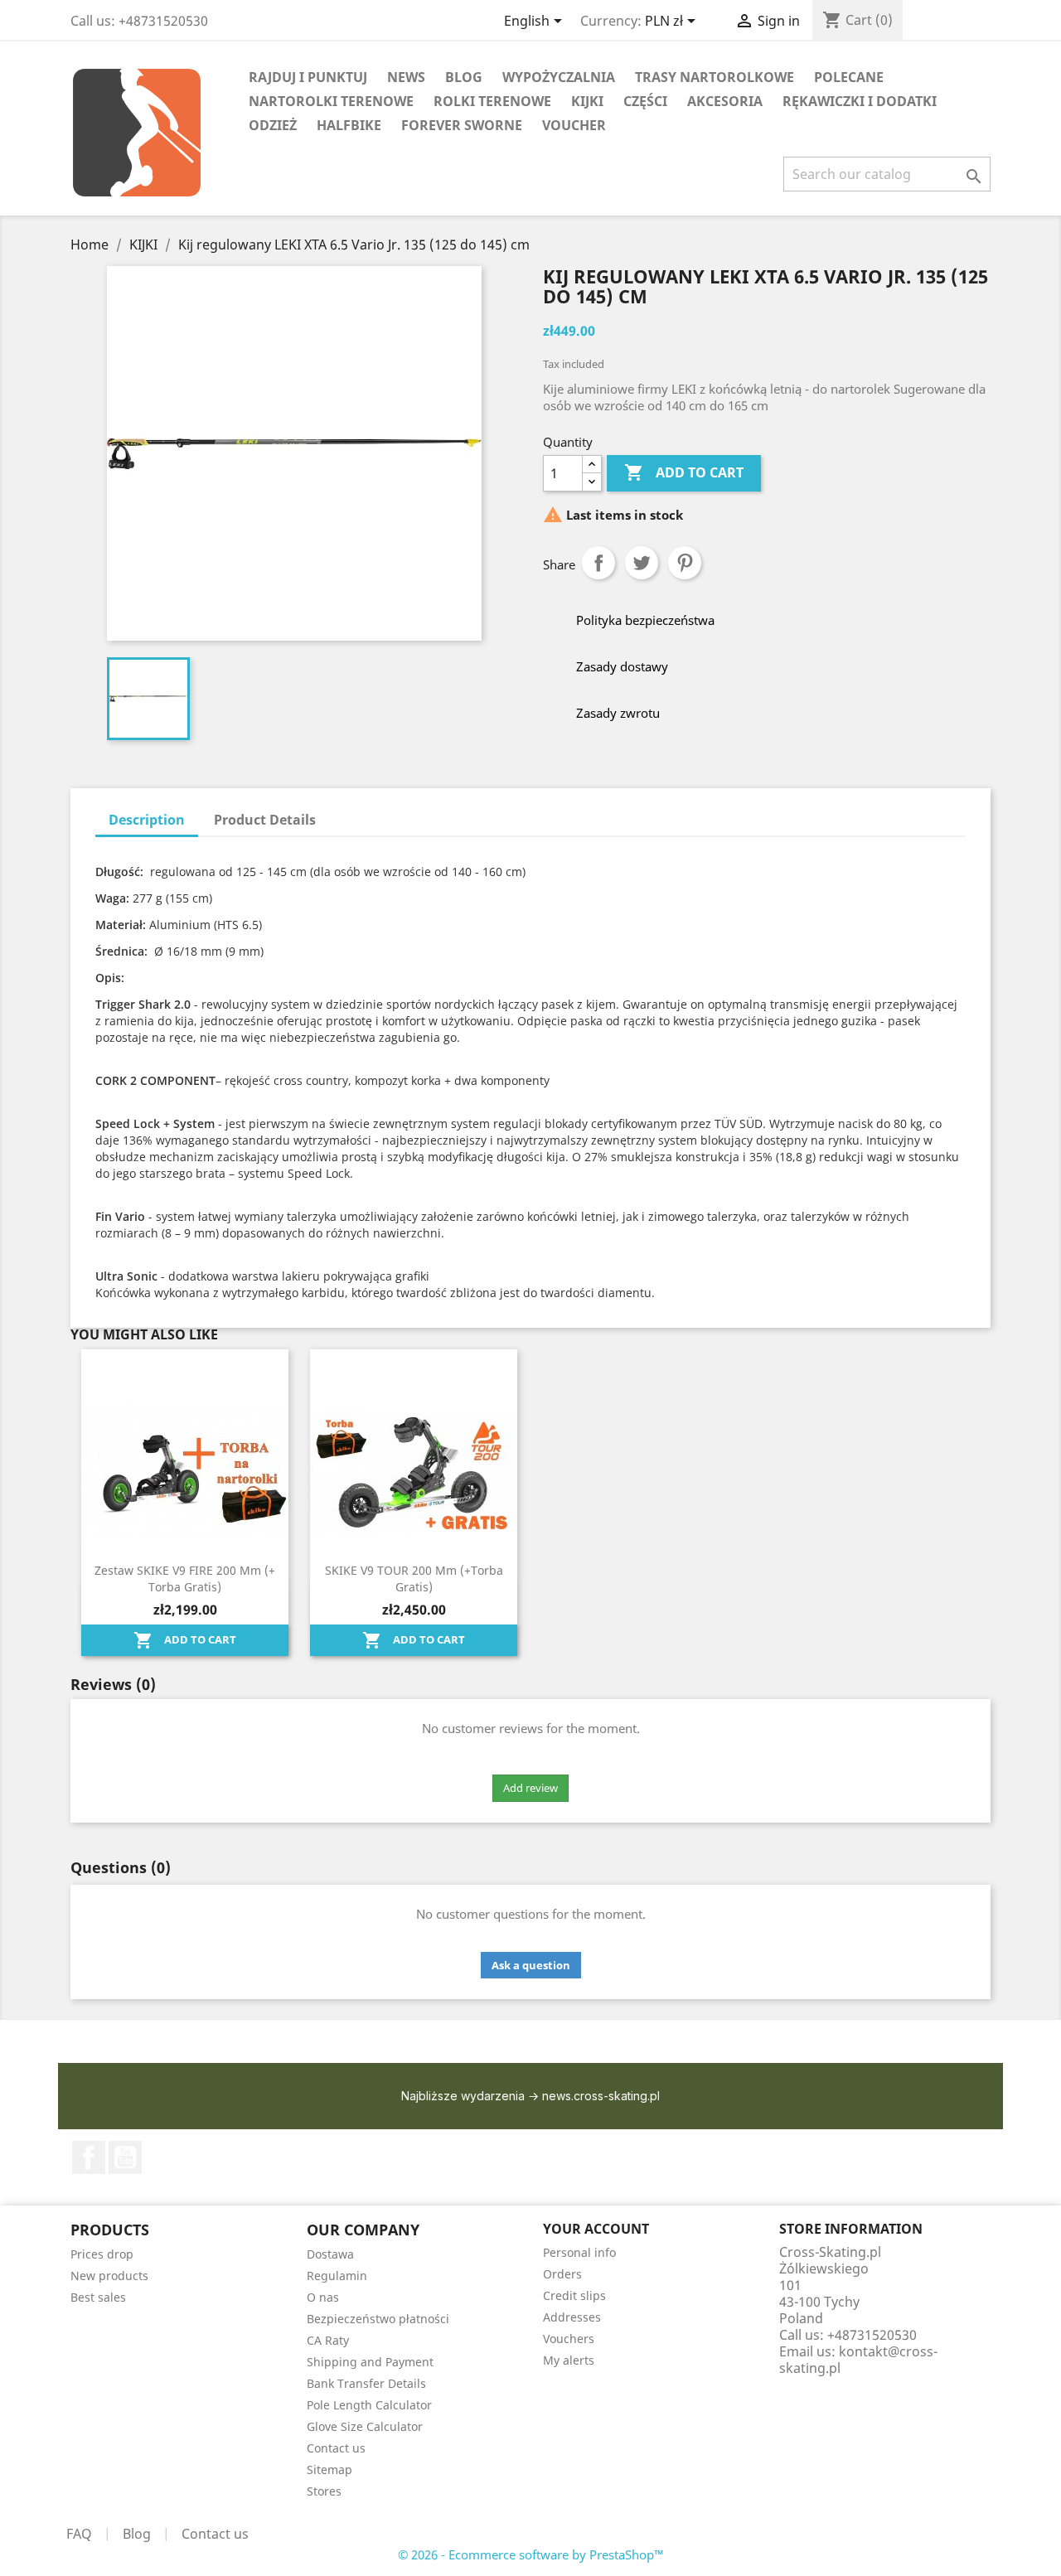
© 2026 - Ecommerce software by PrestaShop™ (531, 2554)
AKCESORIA (725, 101)
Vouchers (569, 2339)
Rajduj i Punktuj (308, 77)
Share (598, 563)
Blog (137, 2534)
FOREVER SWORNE (462, 125)
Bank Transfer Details (366, 2383)
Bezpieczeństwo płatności (378, 2319)
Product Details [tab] (265, 820)
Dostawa (330, 2254)
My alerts (569, 2360)
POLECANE (849, 77)
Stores (324, 2491)
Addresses (572, 2317)
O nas (323, 2297)
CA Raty (328, 2340)
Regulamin (337, 2276)
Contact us (336, 2448)
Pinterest (685, 563)
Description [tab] (147, 820)
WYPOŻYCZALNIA (559, 77)
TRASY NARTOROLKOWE (715, 77)
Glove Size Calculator (365, 2426)
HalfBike (349, 125)
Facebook (89, 2157)
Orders (562, 2274)
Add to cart (684, 472)
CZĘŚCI (645, 101)
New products (109, 2276)
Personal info (579, 2252)
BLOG (464, 77)
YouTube (125, 2157)
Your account (596, 2229)
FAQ (79, 2534)
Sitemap (329, 2469)
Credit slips (574, 2295)
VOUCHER (574, 125)
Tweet (642, 563)
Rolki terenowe (492, 101)
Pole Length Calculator (369, 2405)
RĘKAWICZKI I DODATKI (860, 101)
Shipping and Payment (370, 2362)
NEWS (406, 77)
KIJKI (587, 101)
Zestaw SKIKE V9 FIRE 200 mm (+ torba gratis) (185, 1579)
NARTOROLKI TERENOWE (331, 101)
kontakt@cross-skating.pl (858, 2360)
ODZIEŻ (273, 125)
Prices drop (102, 2254)
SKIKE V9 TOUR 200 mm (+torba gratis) (414, 1579)
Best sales (98, 2297)
